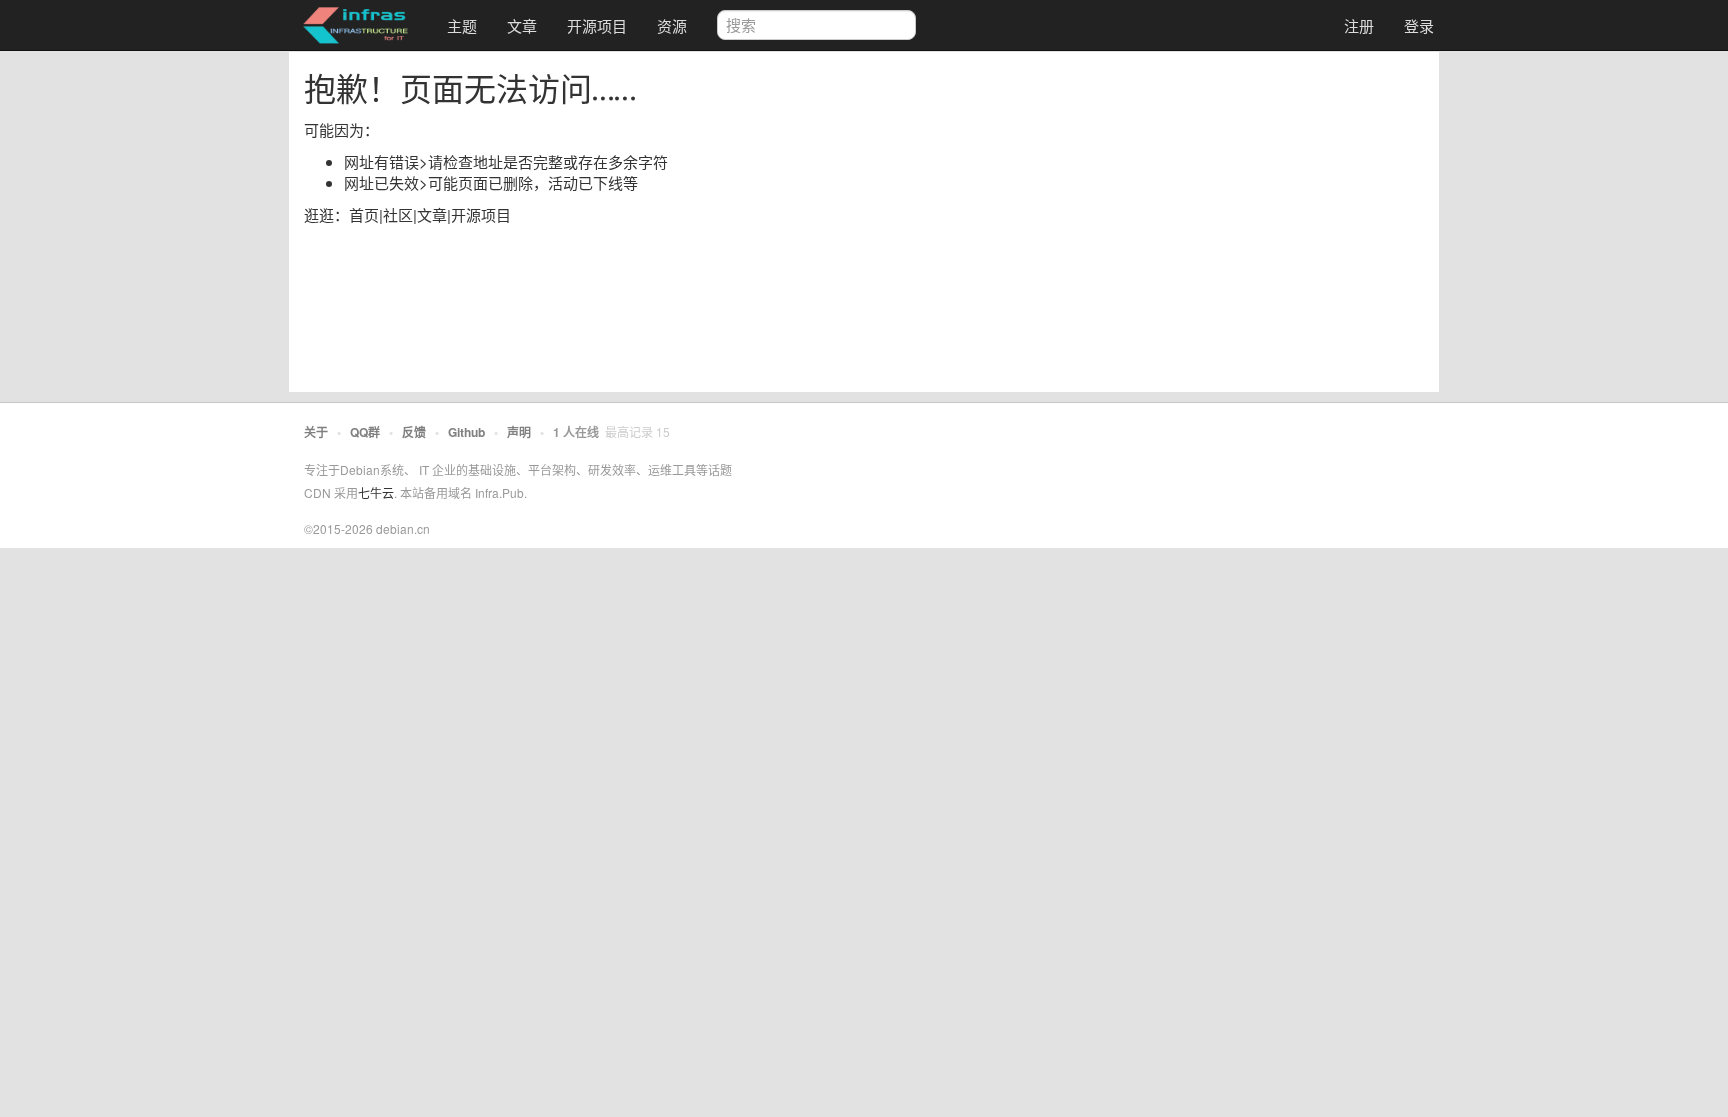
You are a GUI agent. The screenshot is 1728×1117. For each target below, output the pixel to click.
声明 (519, 432)
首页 (364, 214)
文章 (522, 25)
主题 (462, 25)
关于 (316, 432)
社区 (398, 214)
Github (466, 432)
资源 (672, 25)
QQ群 (365, 432)
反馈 (414, 432)
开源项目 (597, 25)
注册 (1359, 25)
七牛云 (376, 492)
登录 (1419, 25)
